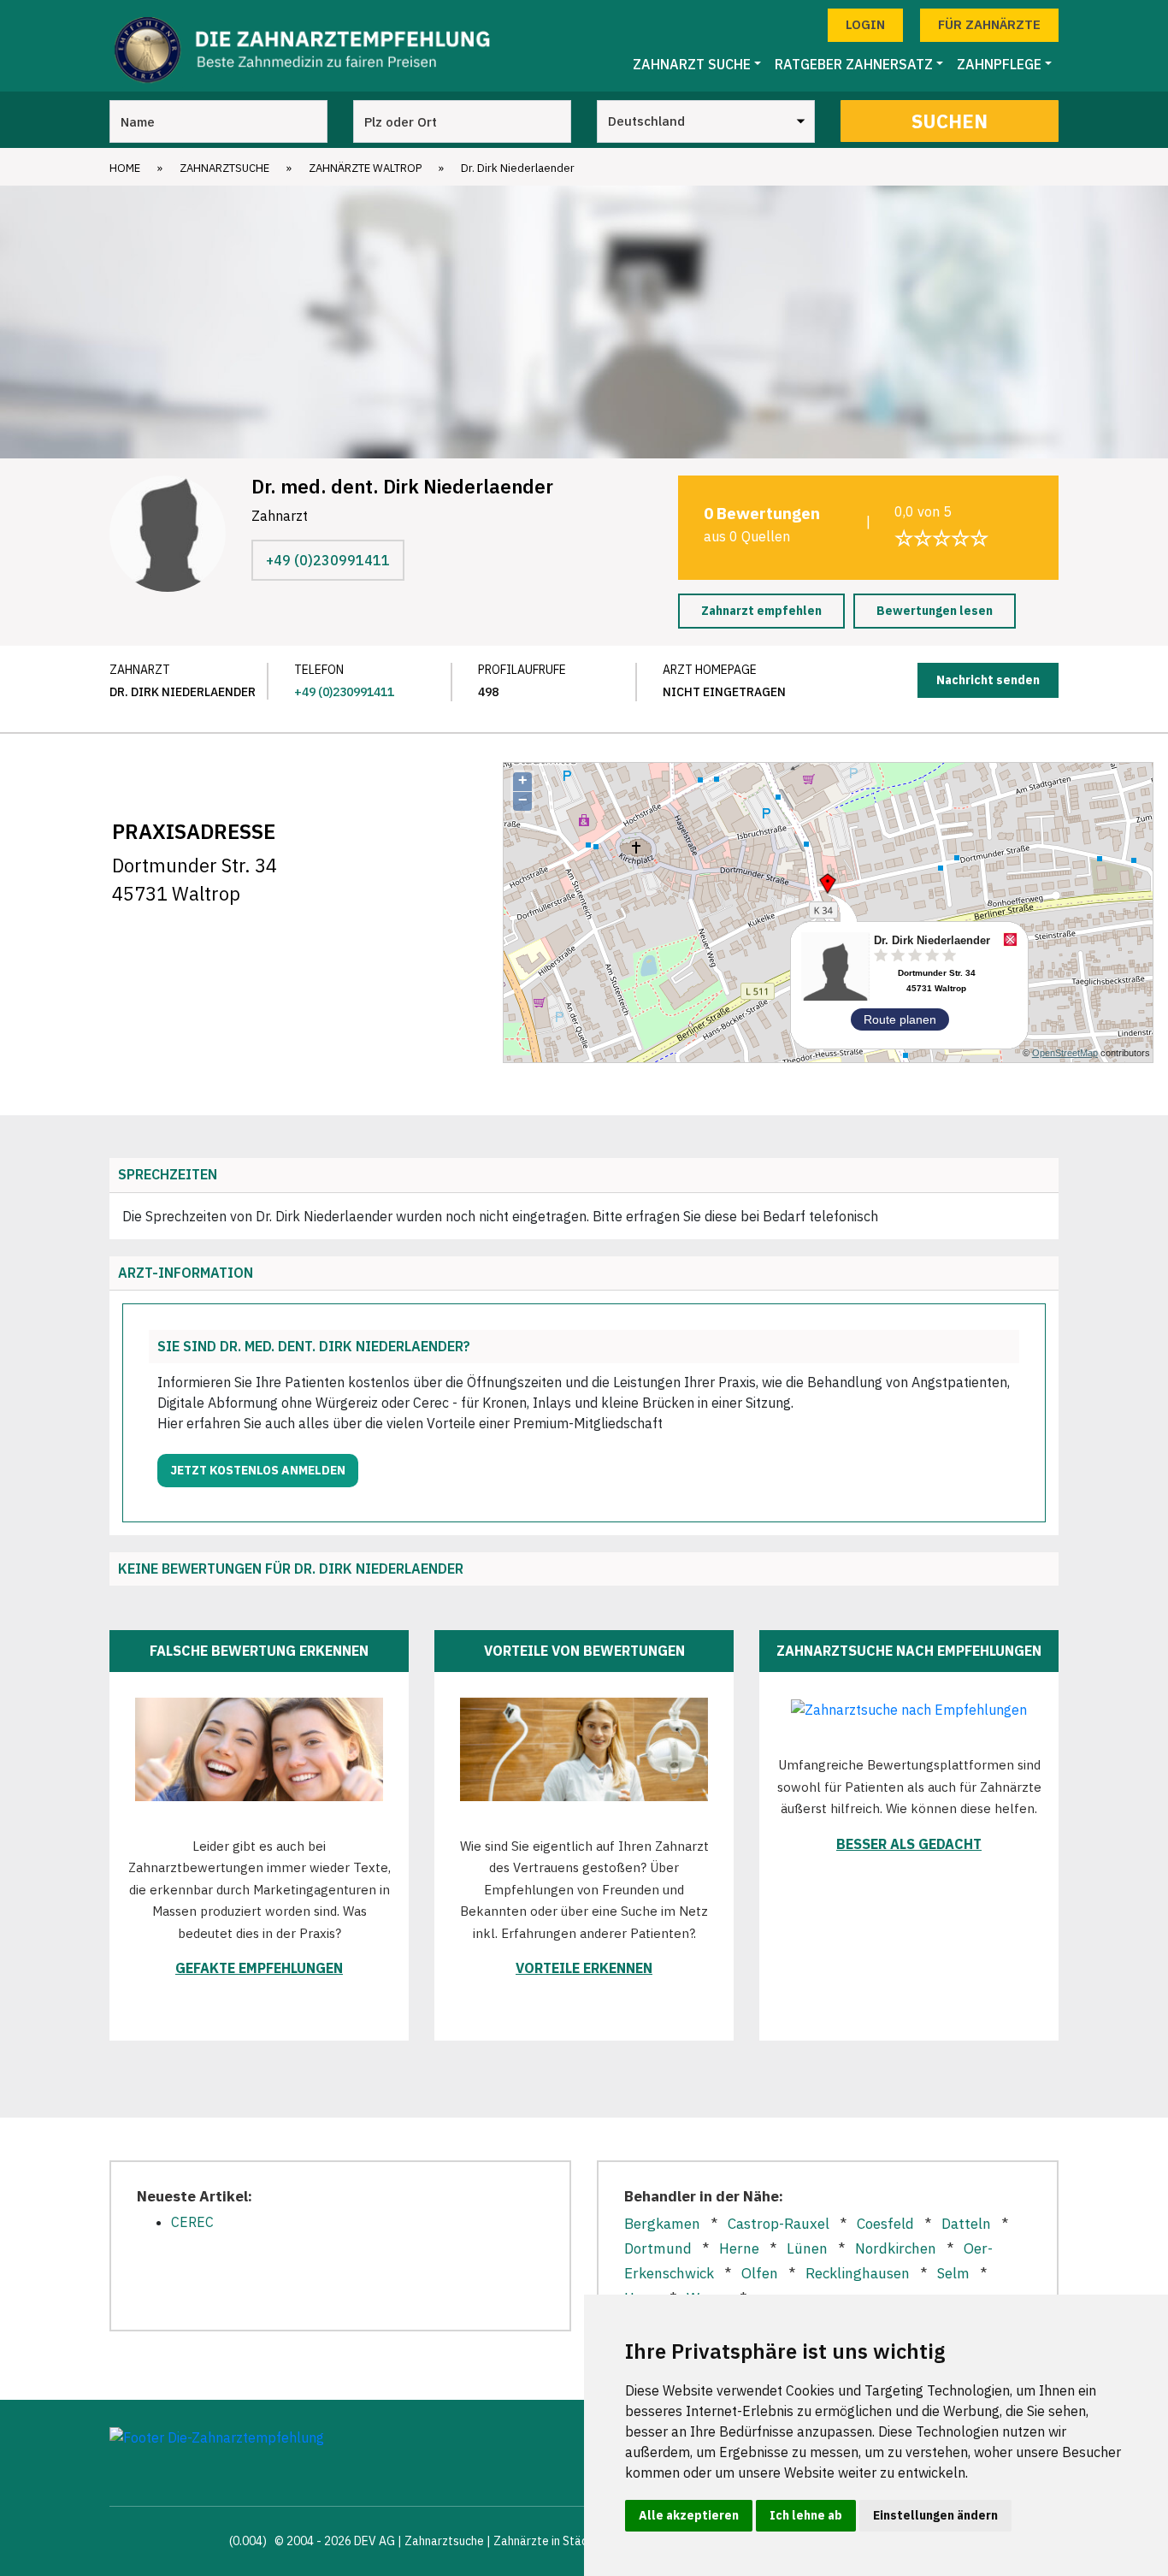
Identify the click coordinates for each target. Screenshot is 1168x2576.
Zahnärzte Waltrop (365, 168)
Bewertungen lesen (935, 611)
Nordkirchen (896, 2248)
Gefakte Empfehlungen (259, 1968)
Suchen (950, 121)
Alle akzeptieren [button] (689, 2515)
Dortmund (658, 2248)
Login (865, 24)
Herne (739, 2248)
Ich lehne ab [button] (806, 2515)
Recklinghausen (858, 2273)
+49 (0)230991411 (328, 560)
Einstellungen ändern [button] (935, 2515)
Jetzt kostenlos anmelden (258, 1470)
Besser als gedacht (909, 1844)
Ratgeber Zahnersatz (854, 64)
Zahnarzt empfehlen (761, 611)
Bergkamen (662, 2224)
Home (125, 168)
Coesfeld (885, 2224)
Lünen (807, 2248)
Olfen (760, 2273)
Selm (953, 2273)
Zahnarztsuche (224, 168)
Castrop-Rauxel (779, 2224)
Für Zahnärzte (989, 24)
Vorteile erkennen (584, 1968)
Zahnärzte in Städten (550, 2541)
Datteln (966, 2224)
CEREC (192, 2222)
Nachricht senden (988, 680)
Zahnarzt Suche (692, 64)
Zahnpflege (999, 64)
